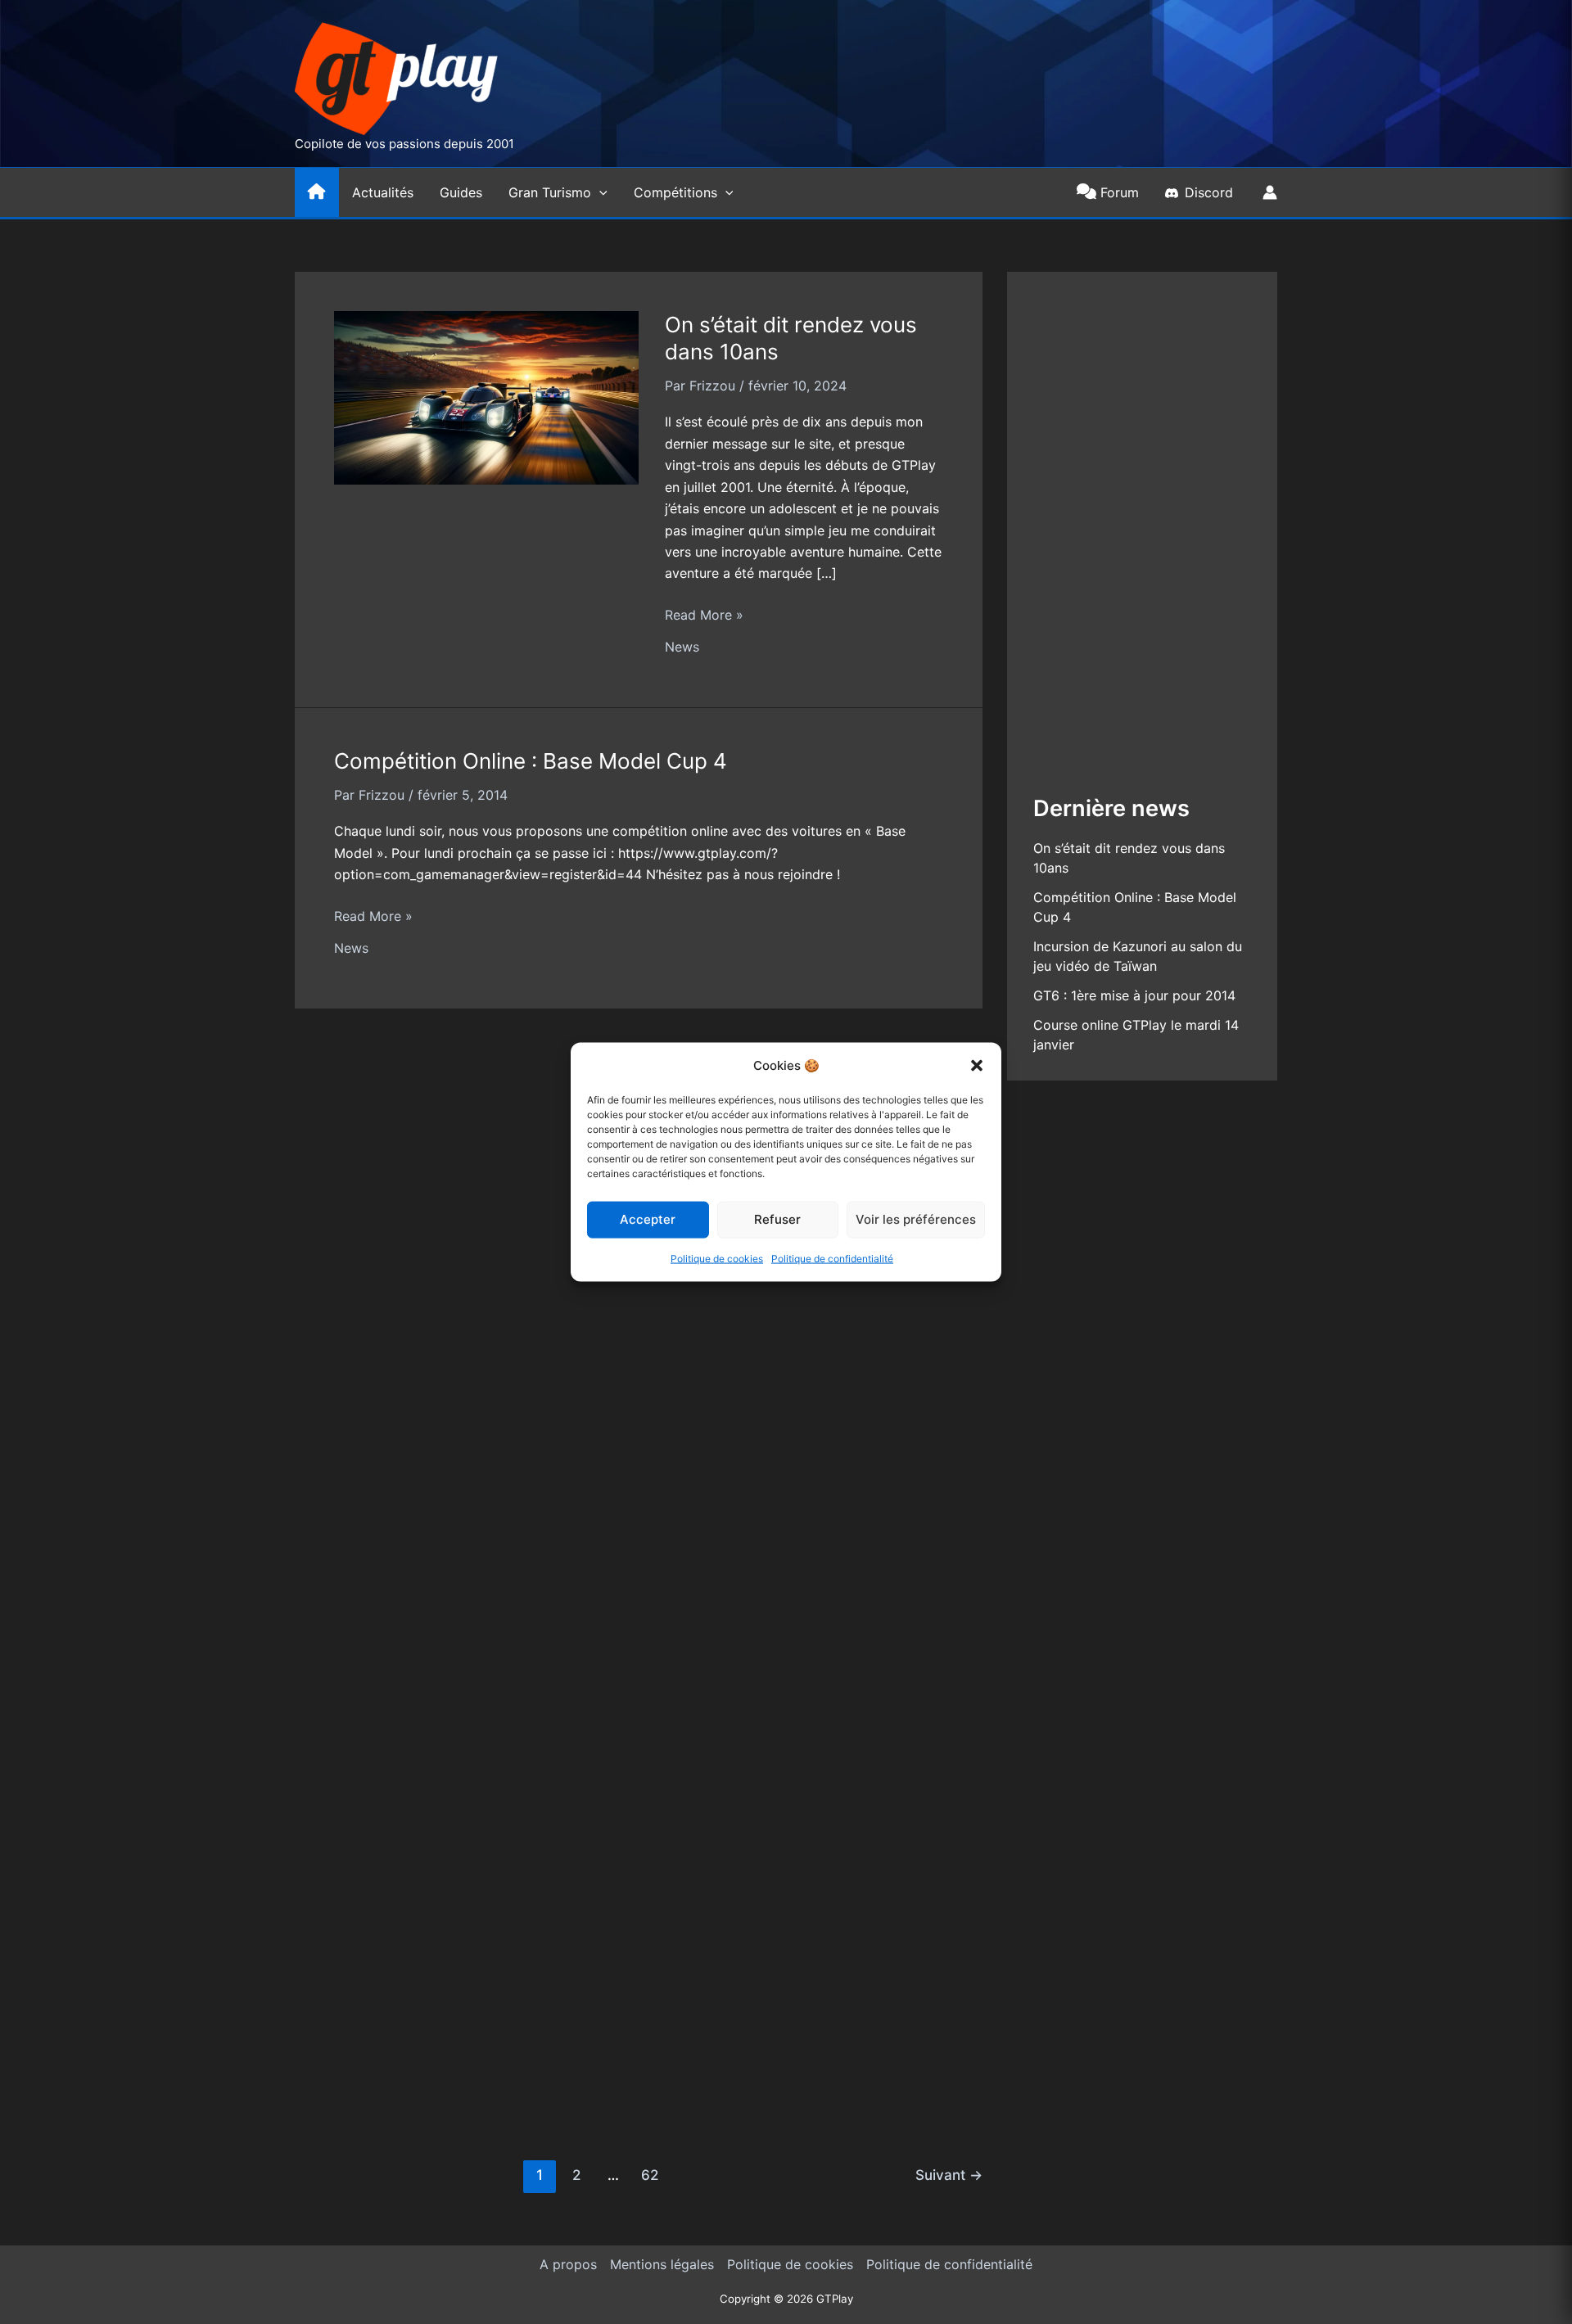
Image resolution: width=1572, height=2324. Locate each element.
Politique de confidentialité (832, 1259)
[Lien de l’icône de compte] (1270, 192)
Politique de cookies (717, 1259)
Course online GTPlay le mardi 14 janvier (535, 1968)
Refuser (777, 1219)
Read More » (704, 616)
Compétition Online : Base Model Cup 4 (531, 761)
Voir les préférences (916, 1219)
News (682, 647)
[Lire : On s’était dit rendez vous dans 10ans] (486, 396)
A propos (568, 2264)
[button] (977, 1065)
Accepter (648, 1219)
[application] (599, 192)
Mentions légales (662, 2264)
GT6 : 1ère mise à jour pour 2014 (1134, 995)
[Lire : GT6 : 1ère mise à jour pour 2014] (486, 1537)
